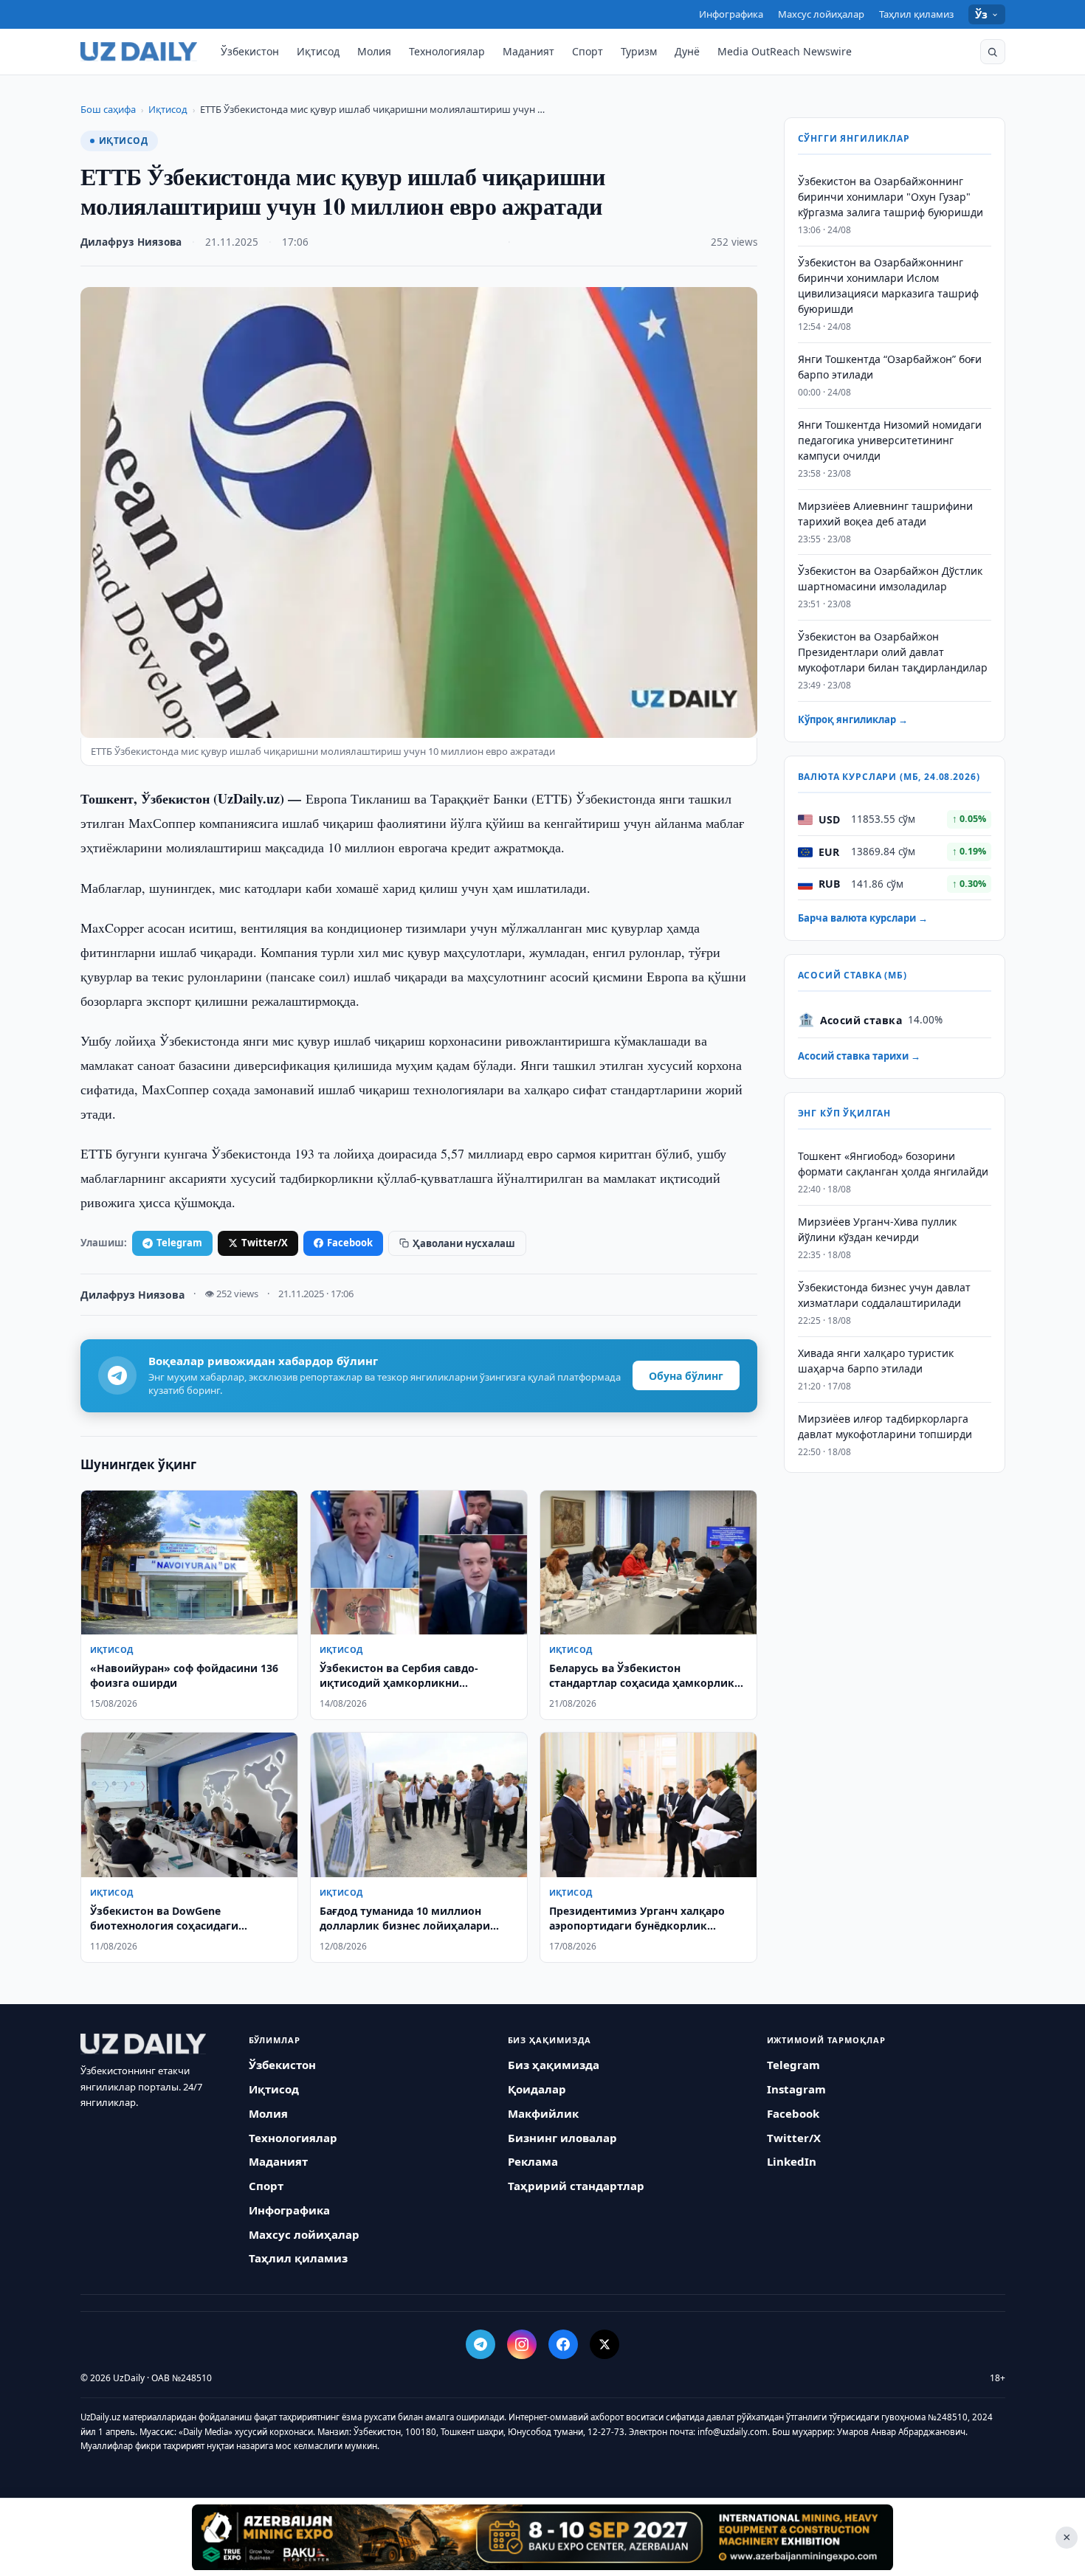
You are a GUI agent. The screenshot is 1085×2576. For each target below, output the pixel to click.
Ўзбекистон (250, 51)
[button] (993, 52)
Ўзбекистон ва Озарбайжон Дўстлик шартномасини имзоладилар (890, 579)
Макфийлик (543, 2113)
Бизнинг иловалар (562, 2138)
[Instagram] (522, 2344)
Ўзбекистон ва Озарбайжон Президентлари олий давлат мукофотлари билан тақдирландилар (893, 653)
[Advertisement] (542, 2537)
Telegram (179, 1243)
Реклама (533, 2161)
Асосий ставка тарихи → (859, 1057)
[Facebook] (563, 2344)
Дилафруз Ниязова (131, 242)
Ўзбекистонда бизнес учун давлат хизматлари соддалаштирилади (884, 1296)
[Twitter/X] (604, 2344)
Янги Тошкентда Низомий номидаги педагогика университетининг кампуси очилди (890, 441)
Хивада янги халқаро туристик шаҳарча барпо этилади (876, 1361)
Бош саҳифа (108, 109)
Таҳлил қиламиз (916, 14)
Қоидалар (537, 2089)
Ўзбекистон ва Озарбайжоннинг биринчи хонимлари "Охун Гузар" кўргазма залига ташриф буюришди (891, 197)
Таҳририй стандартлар (576, 2186)
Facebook (350, 1243)
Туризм (639, 51)
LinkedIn (792, 2161)
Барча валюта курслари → (863, 919)
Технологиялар (447, 51)
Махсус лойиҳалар (821, 14)
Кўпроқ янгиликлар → (853, 720)
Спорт (588, 51)
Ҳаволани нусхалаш (464, 1243)
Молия (374, 51)
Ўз (982, 14)
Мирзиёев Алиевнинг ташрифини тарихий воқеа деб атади (885, 514)
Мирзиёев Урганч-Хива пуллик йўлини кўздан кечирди (877, 1230)
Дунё (687, 51)
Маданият (528, 51)
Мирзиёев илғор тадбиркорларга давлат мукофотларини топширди (885, 1426)
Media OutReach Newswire (785, 51)
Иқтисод (318, 51)
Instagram (796, 2089)
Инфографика (731, 14)
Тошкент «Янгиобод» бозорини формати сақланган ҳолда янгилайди (893, 1164)
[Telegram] (480, 2344)
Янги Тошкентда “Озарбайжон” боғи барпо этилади (890, 367)
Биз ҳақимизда (554, 2065)
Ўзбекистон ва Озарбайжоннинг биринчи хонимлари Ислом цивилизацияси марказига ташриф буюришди (888, 286)
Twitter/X (265, 1243)
